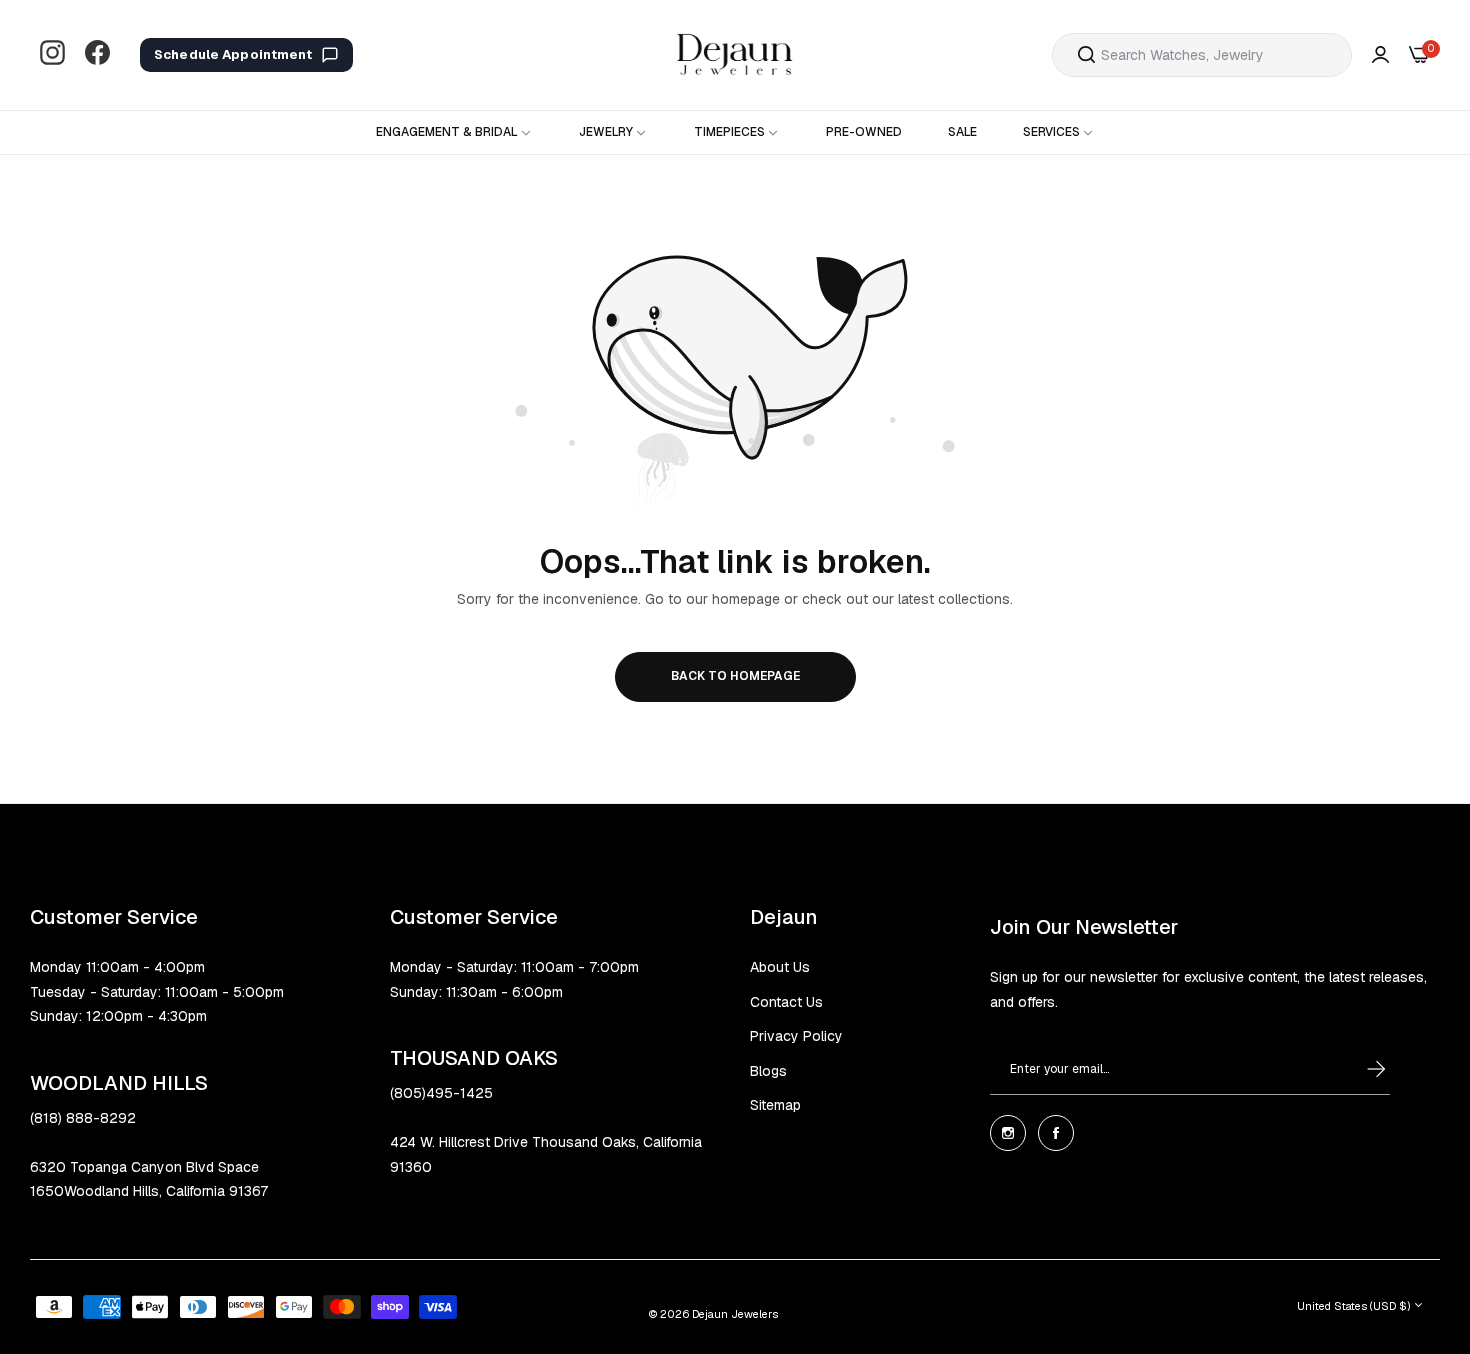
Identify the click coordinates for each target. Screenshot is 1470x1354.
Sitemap (775, 1105)
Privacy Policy (796, 1036)
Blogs (768, 1071)
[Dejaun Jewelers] (735, 55)
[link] (454, 132)
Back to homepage (735, 676)
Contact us (786, 1002)
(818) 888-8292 (83, 1118)
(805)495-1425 (441, 1093)
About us (780, 967)
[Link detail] (52, 54)
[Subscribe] (1358, 1069)
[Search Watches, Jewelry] (1086, 55)
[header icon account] (1380, 55)
